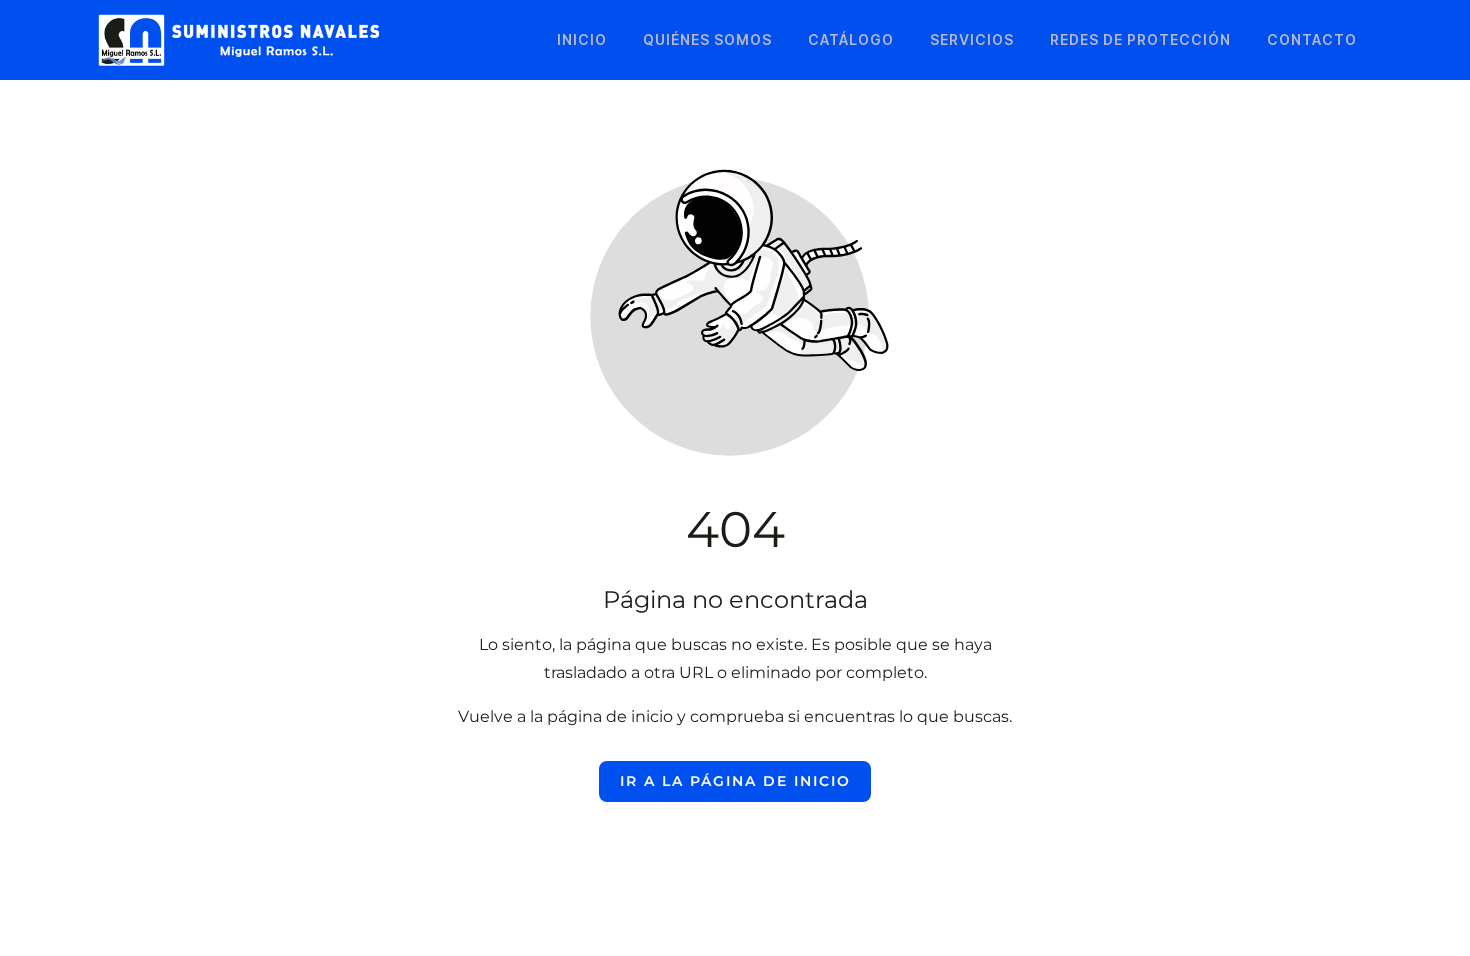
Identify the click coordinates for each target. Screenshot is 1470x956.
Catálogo (851, 39)
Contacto (1312, 39)
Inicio (582, 39)
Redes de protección (1140, 39)
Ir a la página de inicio (735, 781)
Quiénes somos (707, 39)
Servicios (972, 39)
